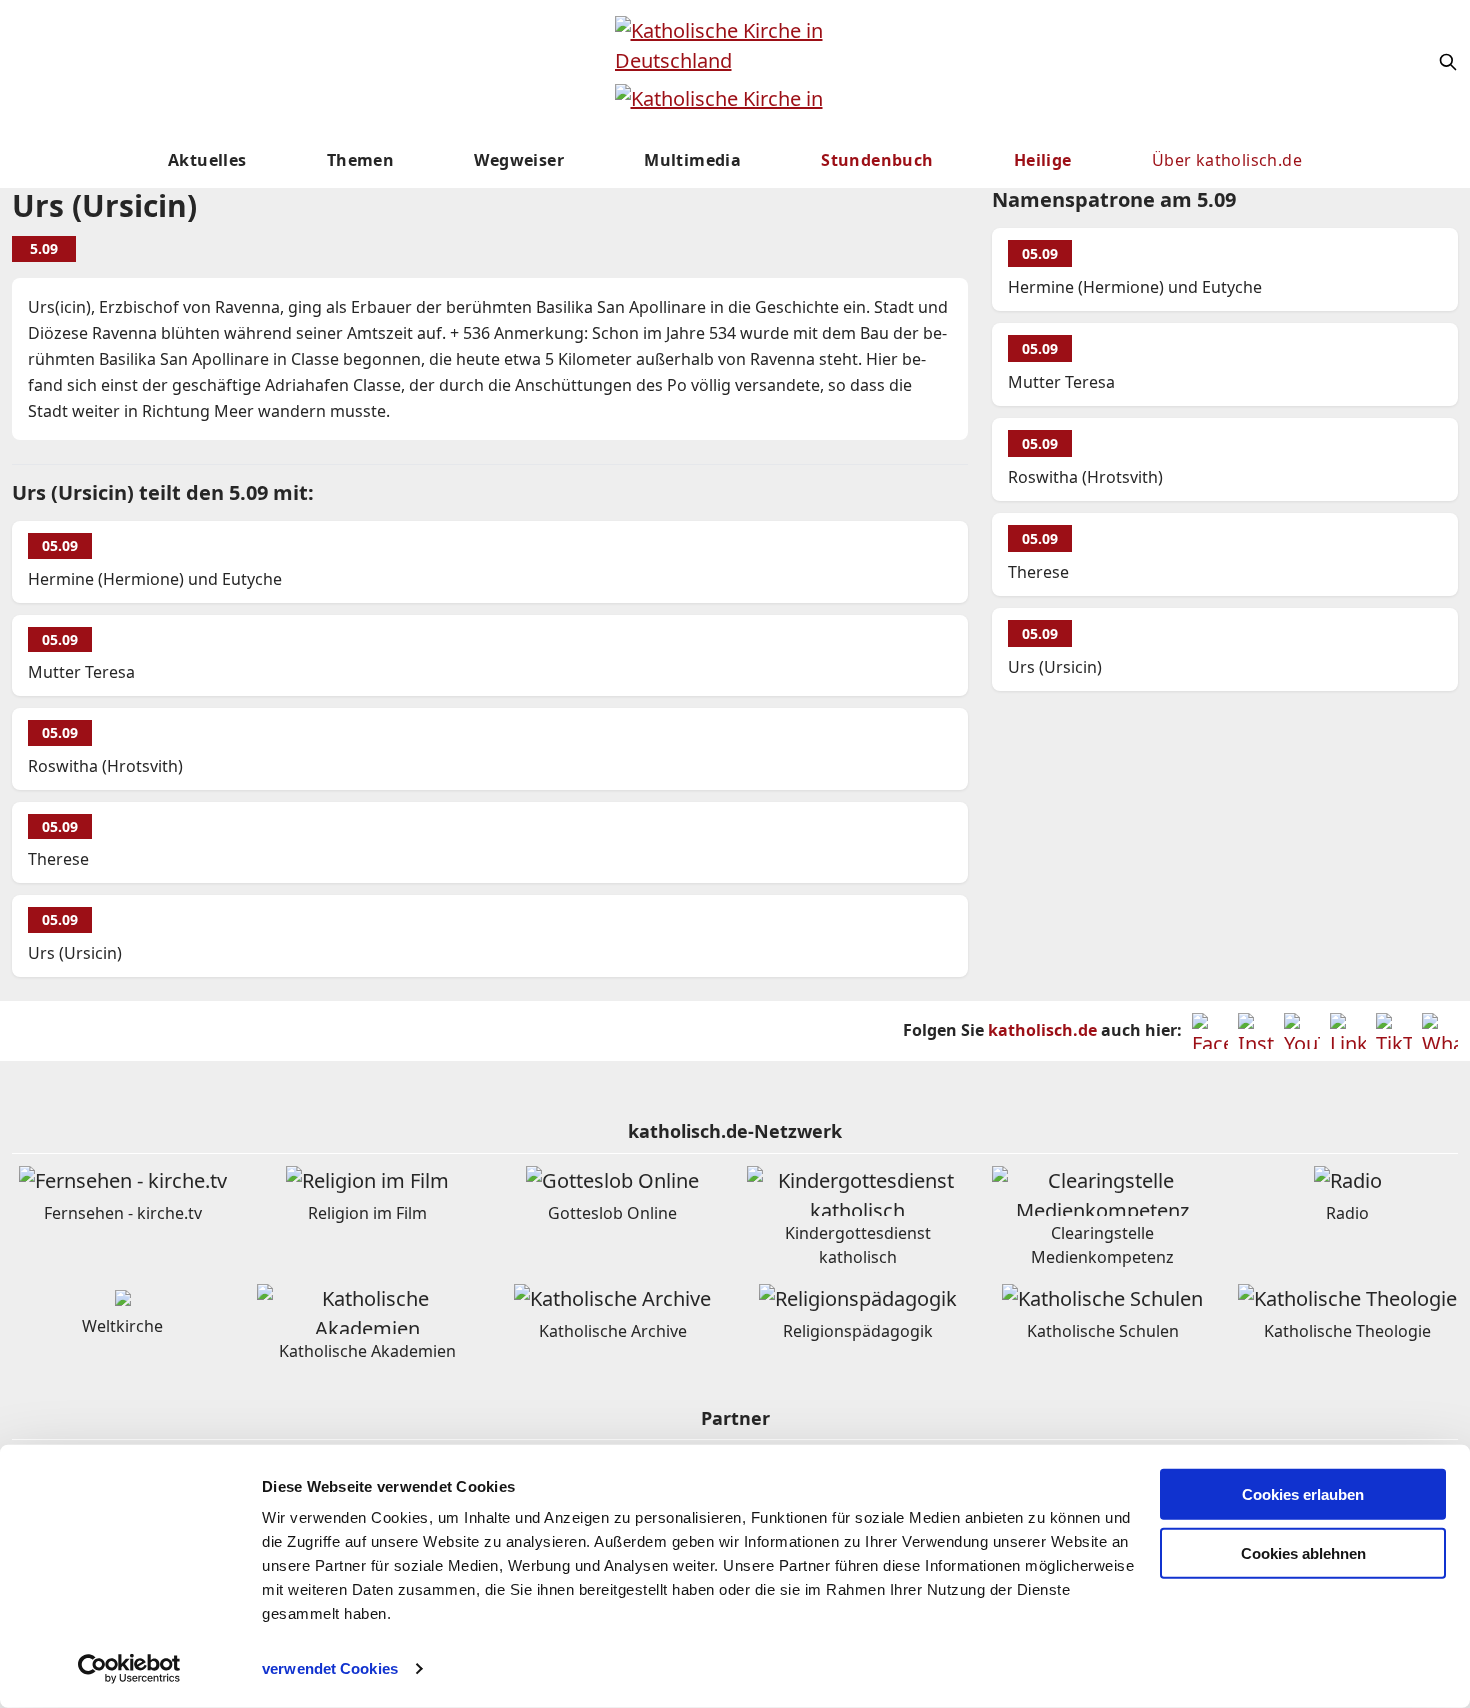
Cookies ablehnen (1303, 1553)
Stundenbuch (877, 160)
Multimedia (692, 160)
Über (1227, 160)
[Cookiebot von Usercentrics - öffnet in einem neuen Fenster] (129, 1669)
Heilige (1043, 160)
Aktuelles (207, 160)
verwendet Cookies (330, 1668)
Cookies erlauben (1303, 1494)
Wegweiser (519, 160)
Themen (360, 160)
